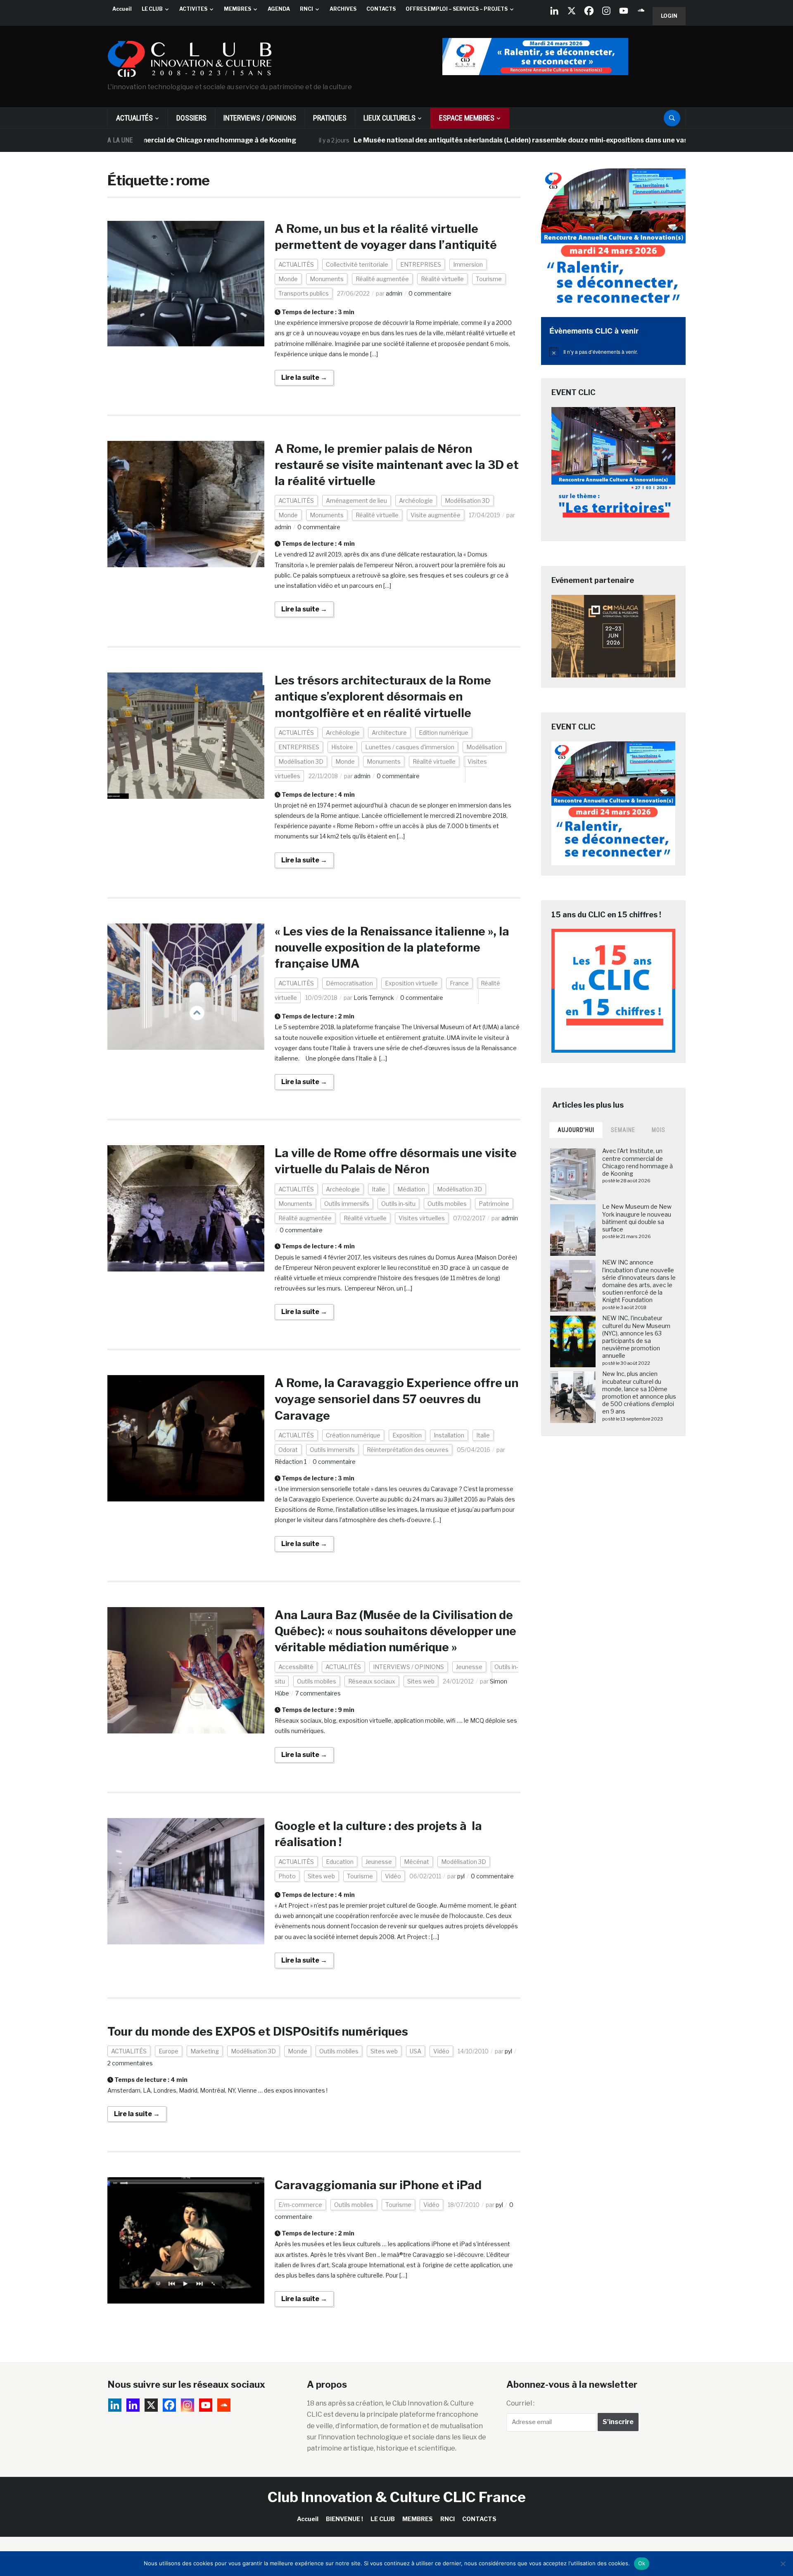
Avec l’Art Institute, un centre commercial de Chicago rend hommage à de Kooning (637, 1162)
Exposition (407, 1435)
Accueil (122, 9)
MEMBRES (237, 9)
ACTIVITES (193, 9)
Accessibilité (296, 1667)
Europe (169, 2051)
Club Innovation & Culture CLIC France (397, 2497)
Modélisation (484, 747)
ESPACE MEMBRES (467, 118)
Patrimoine (494, 1204)
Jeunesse (469, 1667)
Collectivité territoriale (357, 264)
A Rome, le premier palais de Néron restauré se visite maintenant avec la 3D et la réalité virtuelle (397, 465)
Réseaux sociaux (372, 1681)
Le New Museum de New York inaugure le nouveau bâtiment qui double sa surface (637, 1218)
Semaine (623, 1130)
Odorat (288, 1450)
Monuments (327, 279)
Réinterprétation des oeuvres (408, 1450)
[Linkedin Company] (554, 11)
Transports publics (304, 293)
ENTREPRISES (421, 264)
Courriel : (520, 2403)
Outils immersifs (347, 1204)
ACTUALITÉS (134, 118)
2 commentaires (130, 2063)
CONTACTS (381, 9)
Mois (659, 1130)
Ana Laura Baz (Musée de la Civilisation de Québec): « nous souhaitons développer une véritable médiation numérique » (395, 1631)
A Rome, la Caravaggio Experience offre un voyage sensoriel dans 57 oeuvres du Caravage (396, 1399)
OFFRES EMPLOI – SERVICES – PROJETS (457, 9)
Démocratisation (349, 983)
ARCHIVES (343, 9)
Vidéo (393, 1876)
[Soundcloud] (641, 11)
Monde (288, 279)
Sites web (421, 1681)
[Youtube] (624, 11)
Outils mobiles (447, 1204)
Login (669, 16)
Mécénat (417, 1862)
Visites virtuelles (422, 1218)
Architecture (389, 733)
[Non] (783, 2564)
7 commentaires (318, 1693)
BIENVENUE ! (344, 2519)
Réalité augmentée (382, 279)
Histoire (342, 747)
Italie (379, 1189)
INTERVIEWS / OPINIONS (260, 118)
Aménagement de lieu (356, 501)
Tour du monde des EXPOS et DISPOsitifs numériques (258, 2031)
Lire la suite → (304, 378)
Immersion (468, 264)
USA (415, 2051)
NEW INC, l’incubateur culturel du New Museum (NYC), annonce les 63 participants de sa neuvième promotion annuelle (636, 1337)
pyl (461, 1876)
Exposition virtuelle (411, 983)
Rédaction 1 (291, 1462)
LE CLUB (152, 9)
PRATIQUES (330, 118)
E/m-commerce (300, 2205)
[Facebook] (589, 11)
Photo (287, 1876)
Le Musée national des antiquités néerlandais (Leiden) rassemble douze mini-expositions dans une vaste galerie (459, 140)
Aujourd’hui (576, 1130)
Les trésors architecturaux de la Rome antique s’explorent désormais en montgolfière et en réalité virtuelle (383, 696)
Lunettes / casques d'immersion (410, 747)
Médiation (411, 1189)
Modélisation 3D (467, 501)
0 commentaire (430, 293)
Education (340, 1862)
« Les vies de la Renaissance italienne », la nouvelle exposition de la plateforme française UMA (392, 947)
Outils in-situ (398, 1204)
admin (394, 293)
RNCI (306, 9)
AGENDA (279, 9)
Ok (642, 2563)
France (459, 983)
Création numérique (353, 1435)
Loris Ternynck (374, 998)
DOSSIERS (191, 118)
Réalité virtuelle (442, 279)
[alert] (613, 352)
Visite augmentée (436, 515)
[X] (572, 11)
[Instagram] (606, 11)
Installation (449, 1435)
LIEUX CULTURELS (389, 118)
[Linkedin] (133, 2405)
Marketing (205, 2051)
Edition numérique (444, 733)
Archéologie (416, 501)
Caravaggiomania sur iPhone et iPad (378, 2185)
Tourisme (489, 279)
